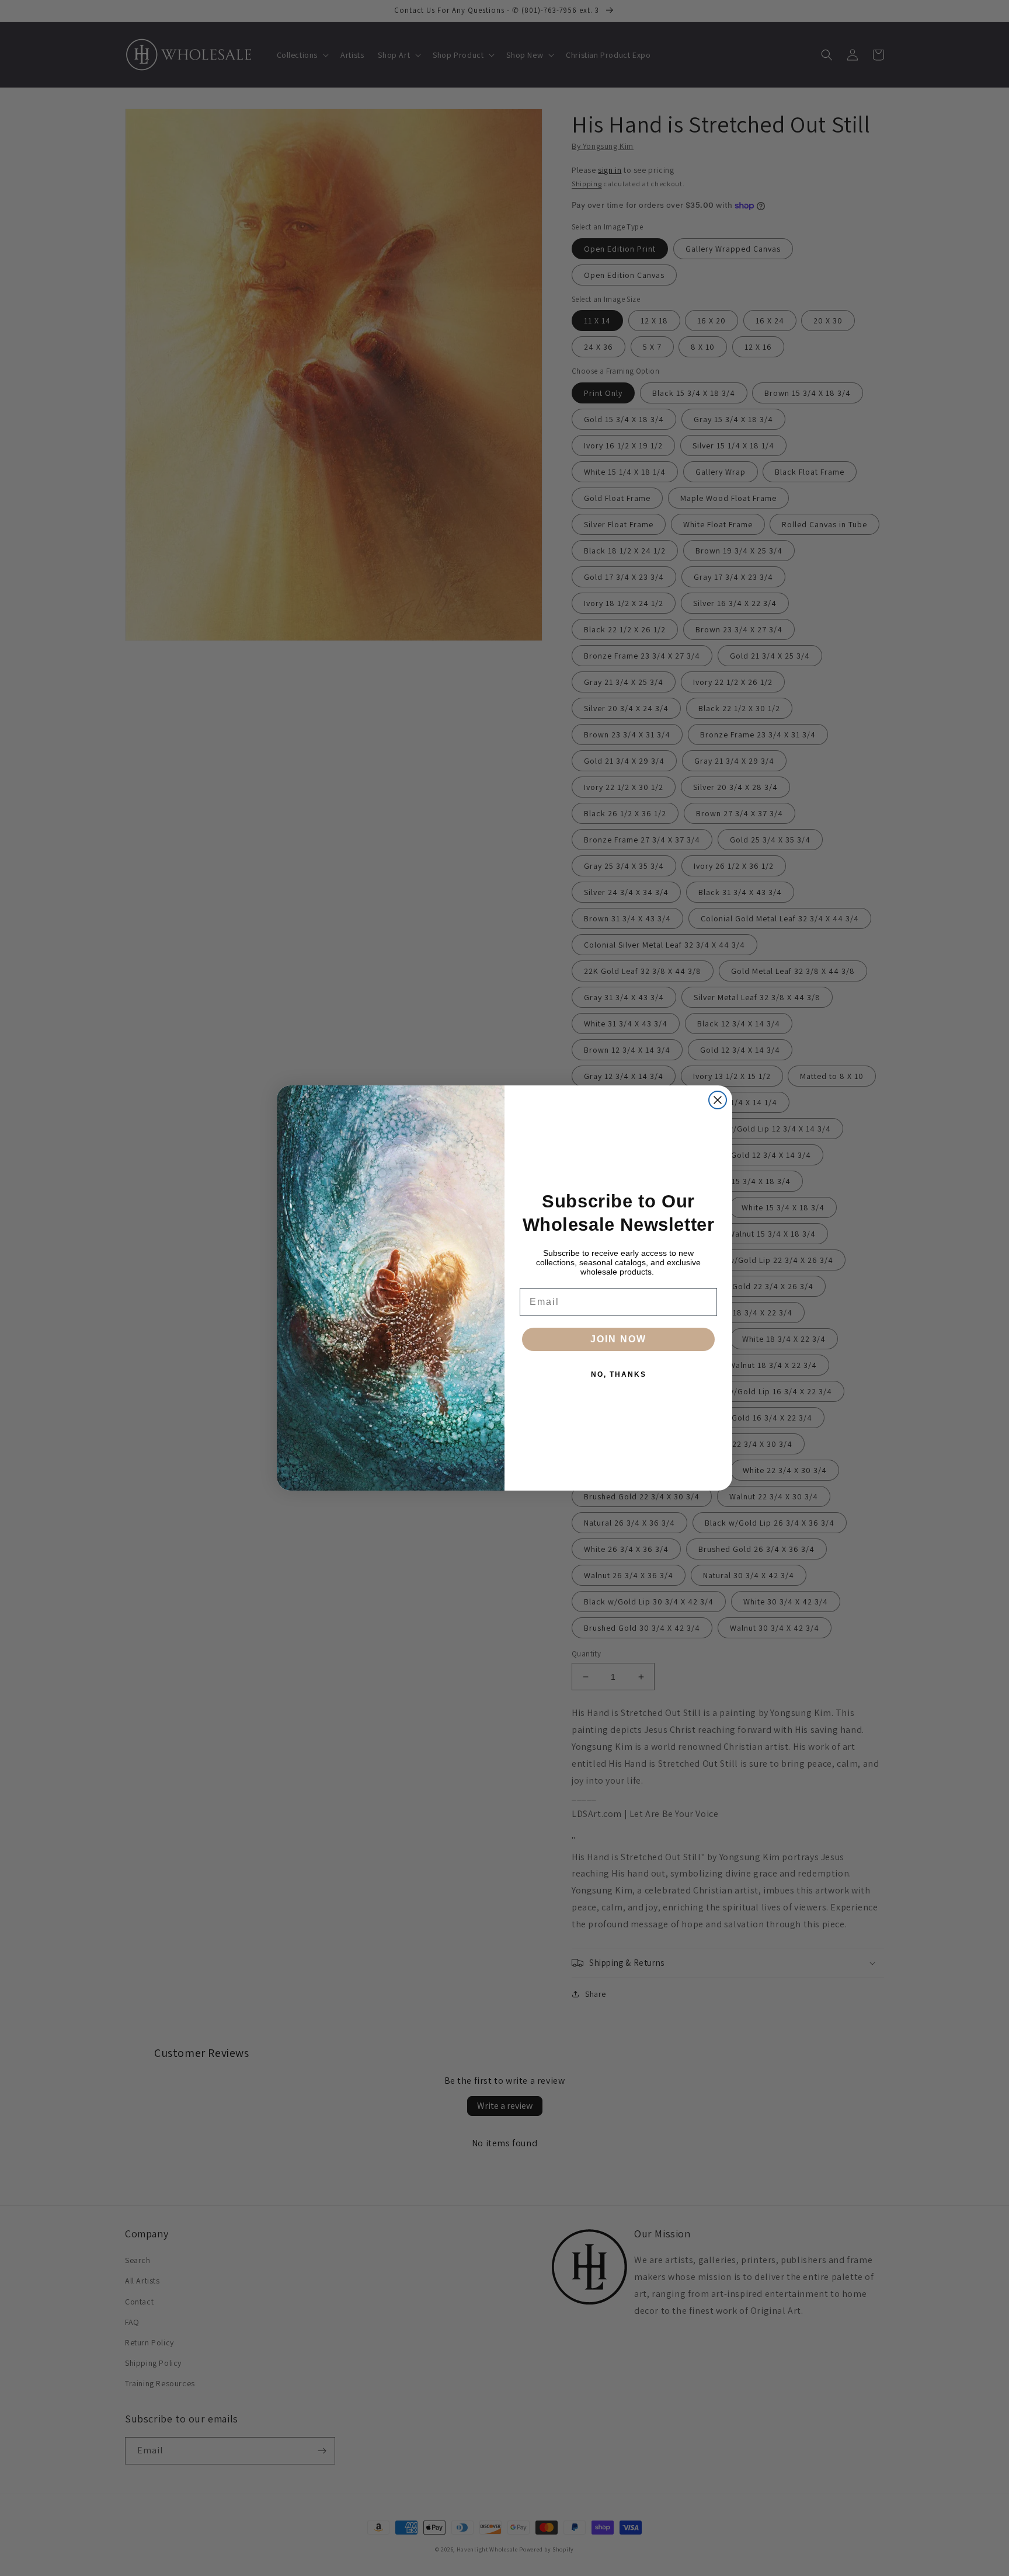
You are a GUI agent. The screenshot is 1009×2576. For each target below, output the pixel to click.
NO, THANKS (619, 1374)
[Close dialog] (718, 1100)
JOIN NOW (618, 1339)
